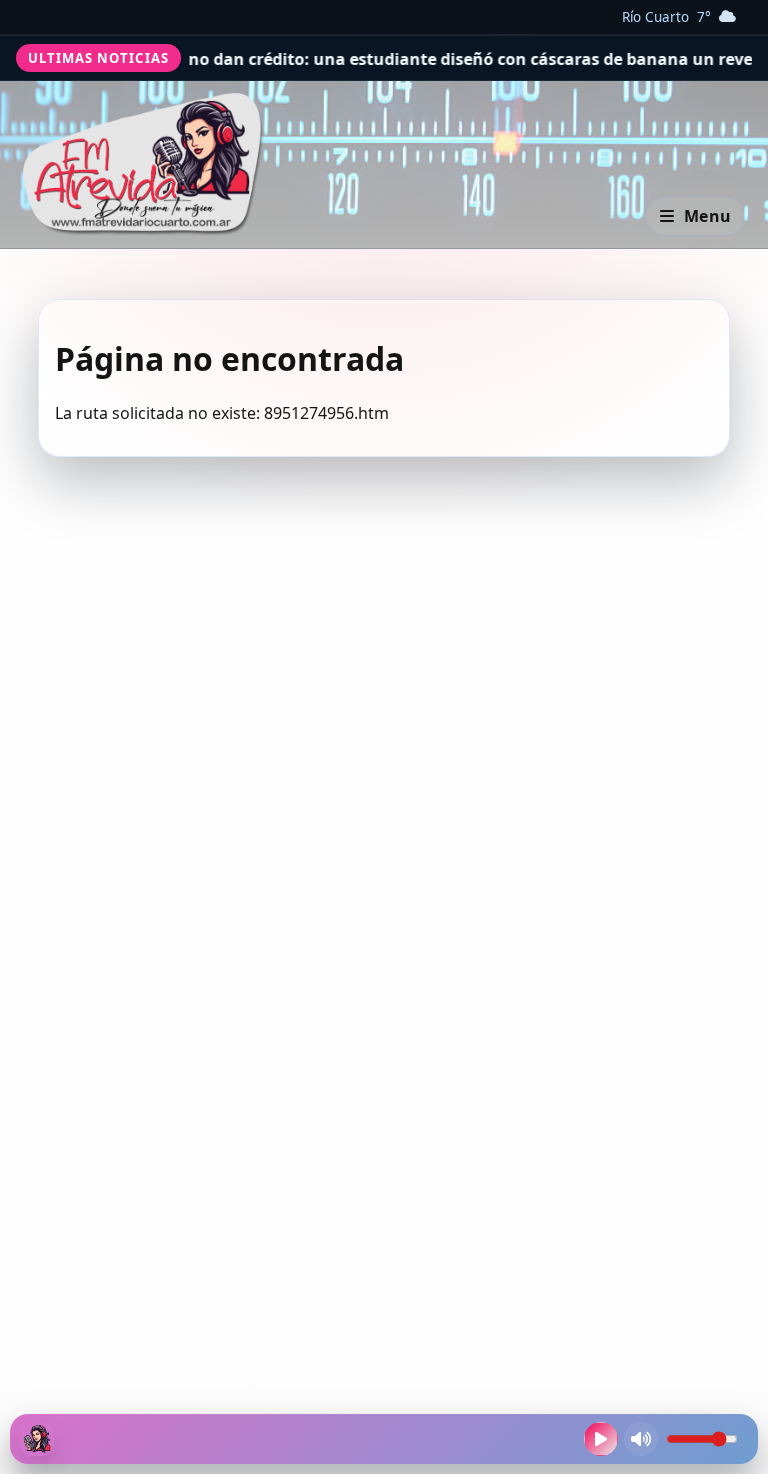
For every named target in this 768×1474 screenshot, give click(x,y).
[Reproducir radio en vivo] (601, 1439)
